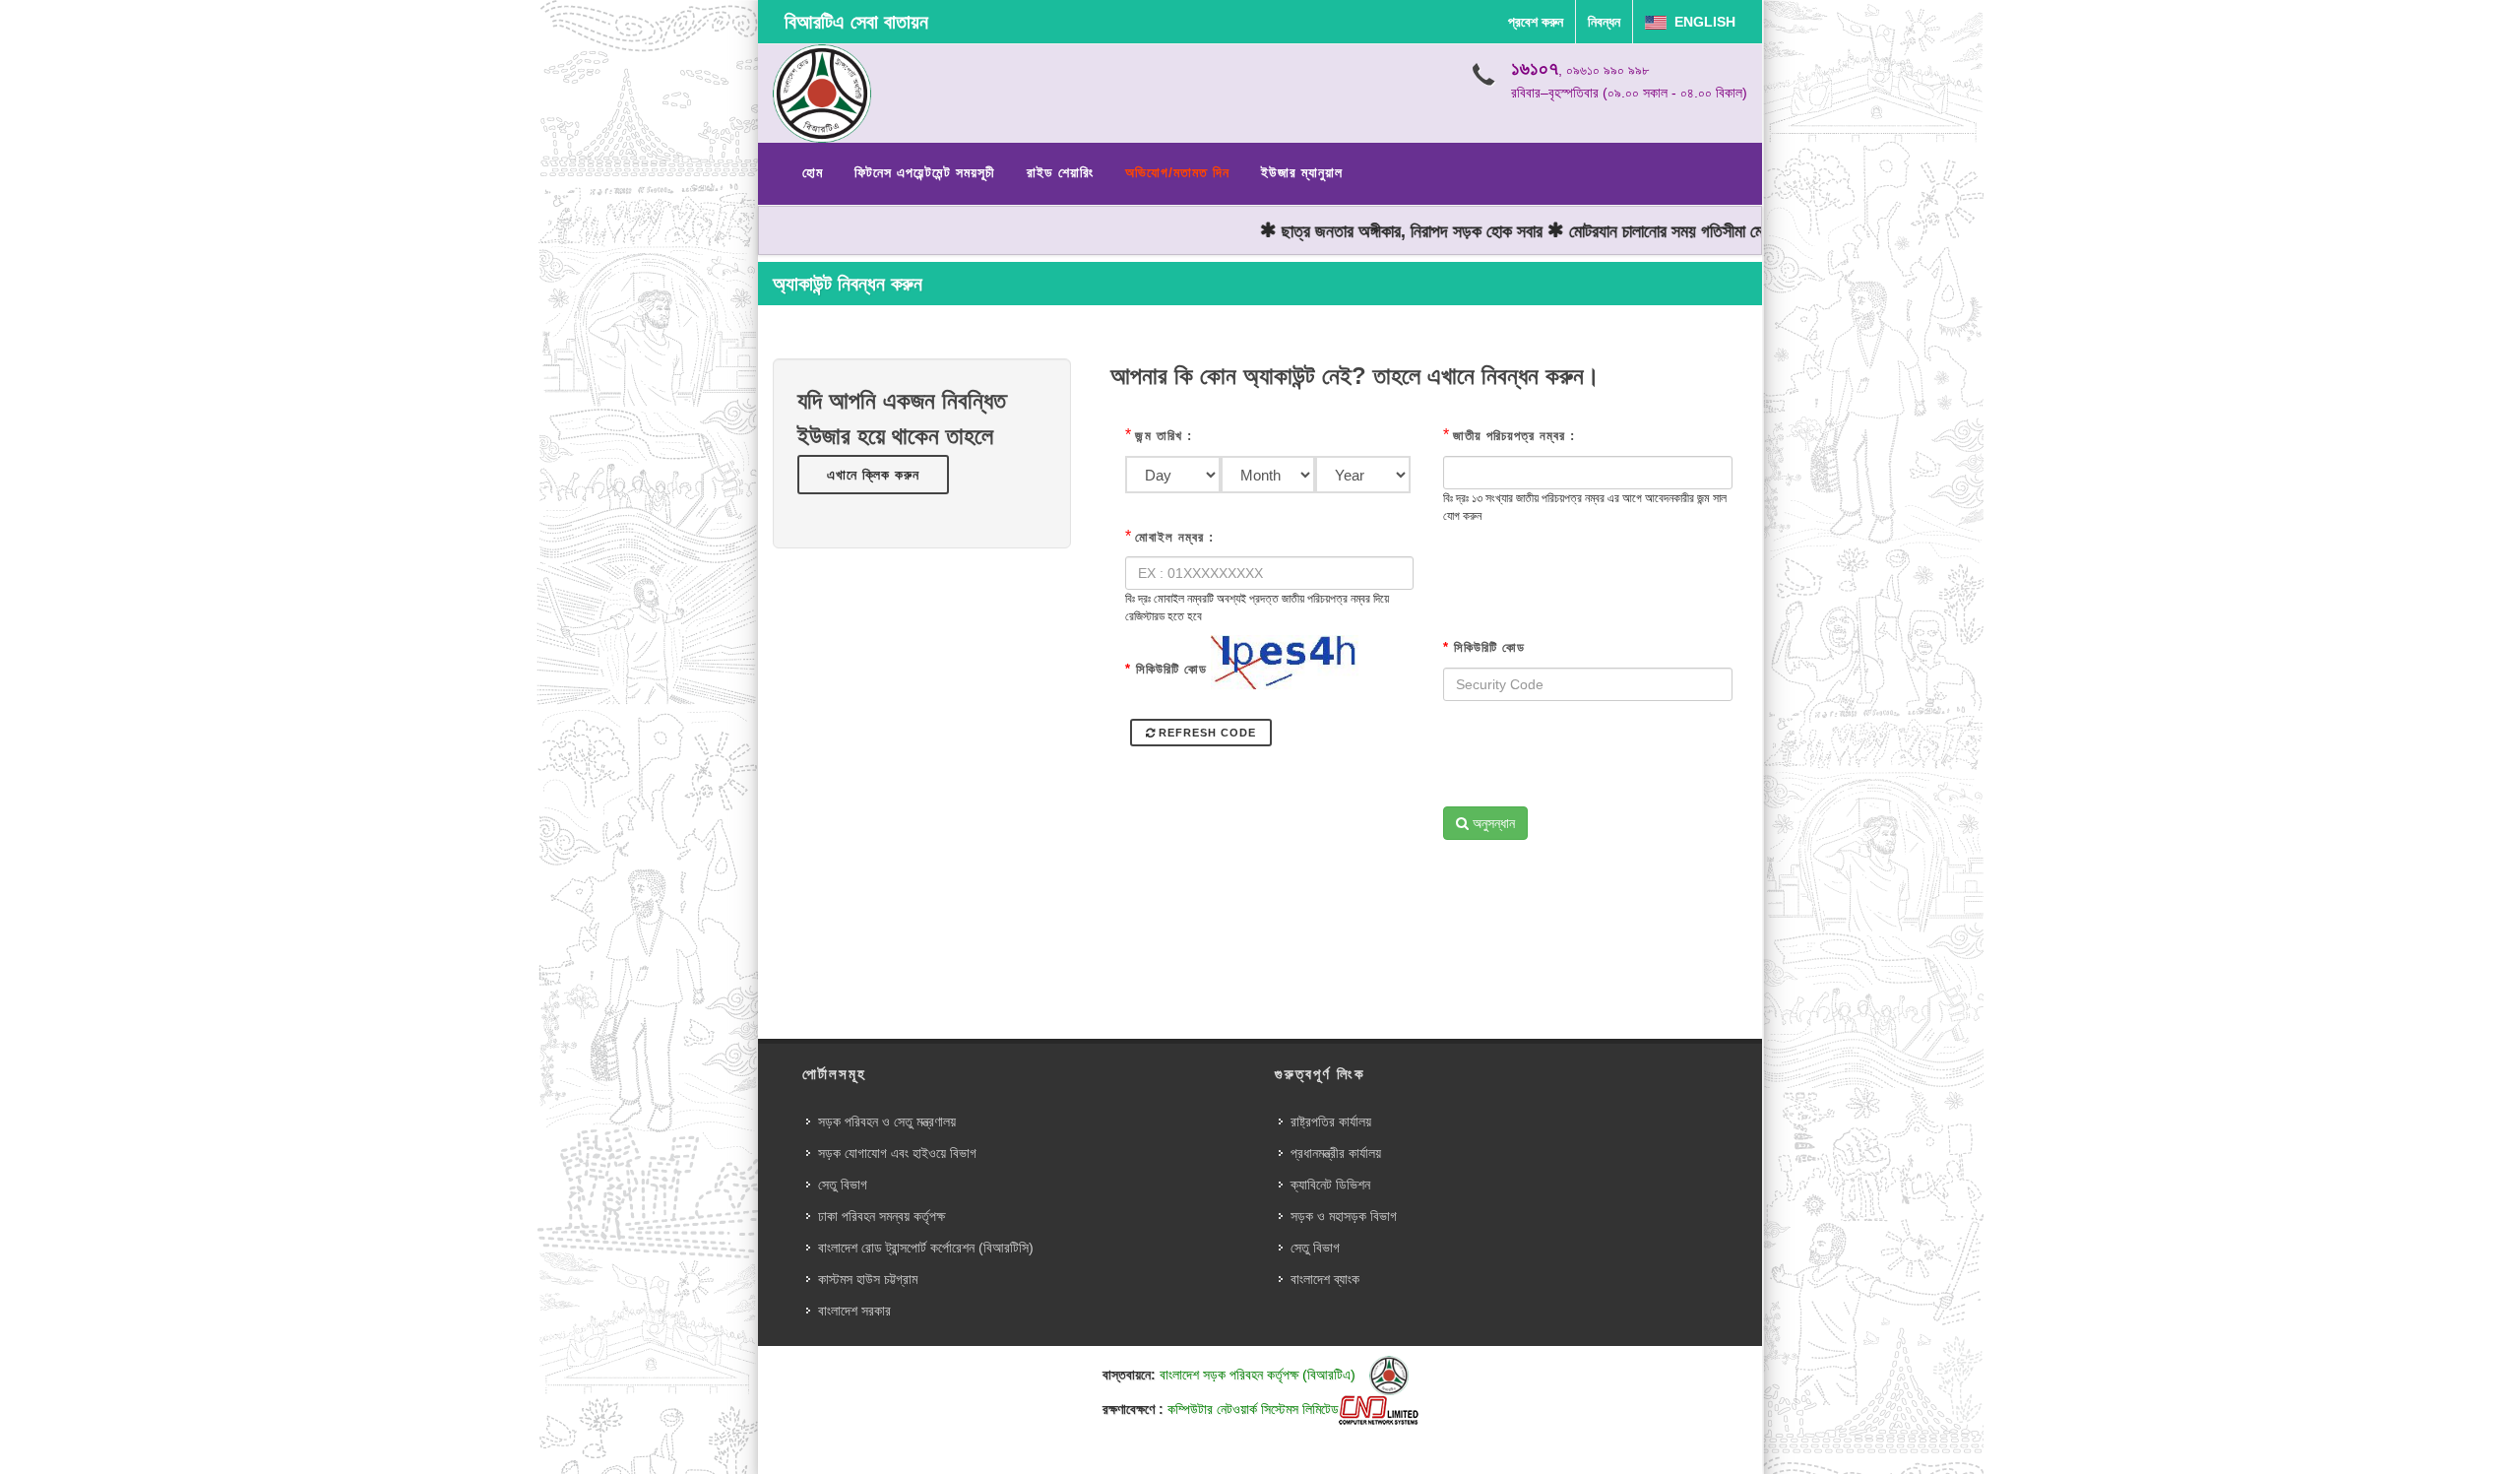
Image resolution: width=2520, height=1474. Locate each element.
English (1701, 22)
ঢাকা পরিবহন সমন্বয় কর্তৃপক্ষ (882, 1216)
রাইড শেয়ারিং (1060, 172)
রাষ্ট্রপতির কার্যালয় (1331, 1122)
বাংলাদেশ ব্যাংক (1325, 1279)
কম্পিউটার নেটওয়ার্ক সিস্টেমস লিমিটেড (1253, 1409)
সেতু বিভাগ (843, 1185)
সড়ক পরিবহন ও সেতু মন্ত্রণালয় (887, 1122)
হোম (813, 172)
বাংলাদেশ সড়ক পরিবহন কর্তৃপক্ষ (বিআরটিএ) (1260, 1375)
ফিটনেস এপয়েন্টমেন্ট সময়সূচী (925, 172)
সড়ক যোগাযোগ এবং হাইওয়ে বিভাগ (897, 1153)
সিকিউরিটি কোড (1166, 669)
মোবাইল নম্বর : (1174, 537)
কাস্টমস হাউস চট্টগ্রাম (868, 1279)
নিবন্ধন (1604, 22)
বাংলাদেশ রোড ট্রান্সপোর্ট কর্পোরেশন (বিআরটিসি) (926, 1248)
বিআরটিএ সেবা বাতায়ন (856, 22)
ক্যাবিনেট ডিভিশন (1330, 1185)
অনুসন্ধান (1492, 823)
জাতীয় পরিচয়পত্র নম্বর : (1514, 436)
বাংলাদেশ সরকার (854, 1311)
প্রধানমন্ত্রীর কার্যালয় (1336, 1153)
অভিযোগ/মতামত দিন (1177, 172)
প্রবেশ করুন (1536, 22)
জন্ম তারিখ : (1164, 436)
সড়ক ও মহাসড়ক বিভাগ (1344, 1216)
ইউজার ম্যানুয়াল (1302, 172)
